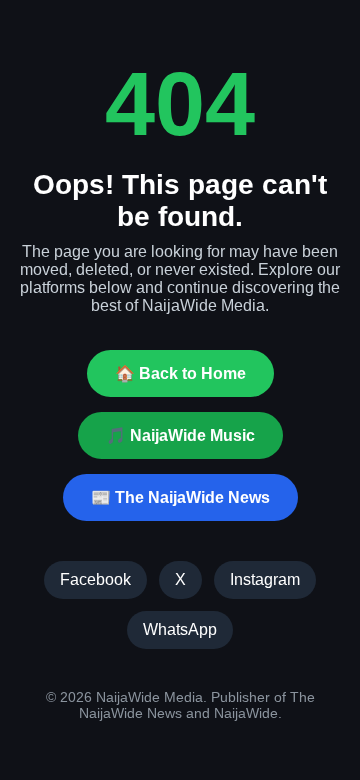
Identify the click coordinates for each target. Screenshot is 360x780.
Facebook (95, 579)
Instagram (265, 579)
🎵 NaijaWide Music (180, 435)
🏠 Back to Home (180, 373)
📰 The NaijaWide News (180, 497)
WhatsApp (180, 629)
